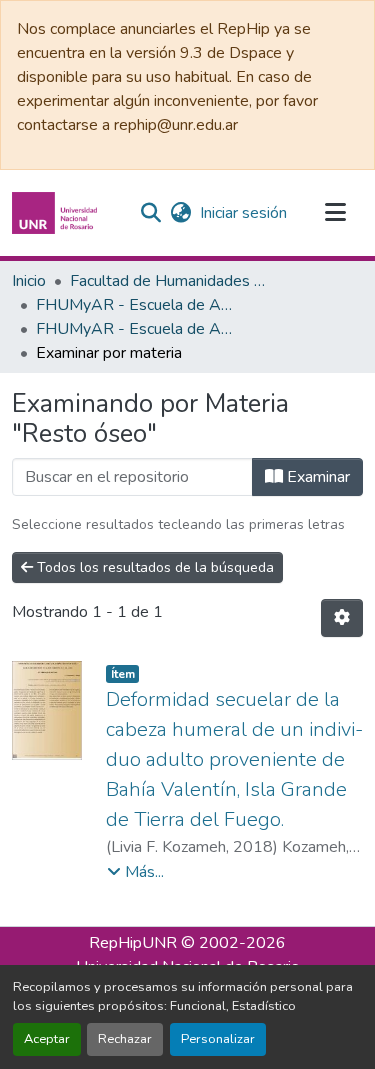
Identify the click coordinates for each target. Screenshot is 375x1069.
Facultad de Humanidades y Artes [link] (170, 281)
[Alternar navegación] (335, 213)
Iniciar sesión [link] (243, 213)
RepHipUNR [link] (133, 943)
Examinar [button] (316, 477)
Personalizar (218, 1039)
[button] (57, 213)
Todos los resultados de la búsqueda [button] (153, 567)
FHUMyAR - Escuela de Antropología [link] (136, 305)
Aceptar (47, 1039)
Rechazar (125, 1039)
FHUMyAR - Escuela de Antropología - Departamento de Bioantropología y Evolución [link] (136, 329)
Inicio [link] (29, 281)
